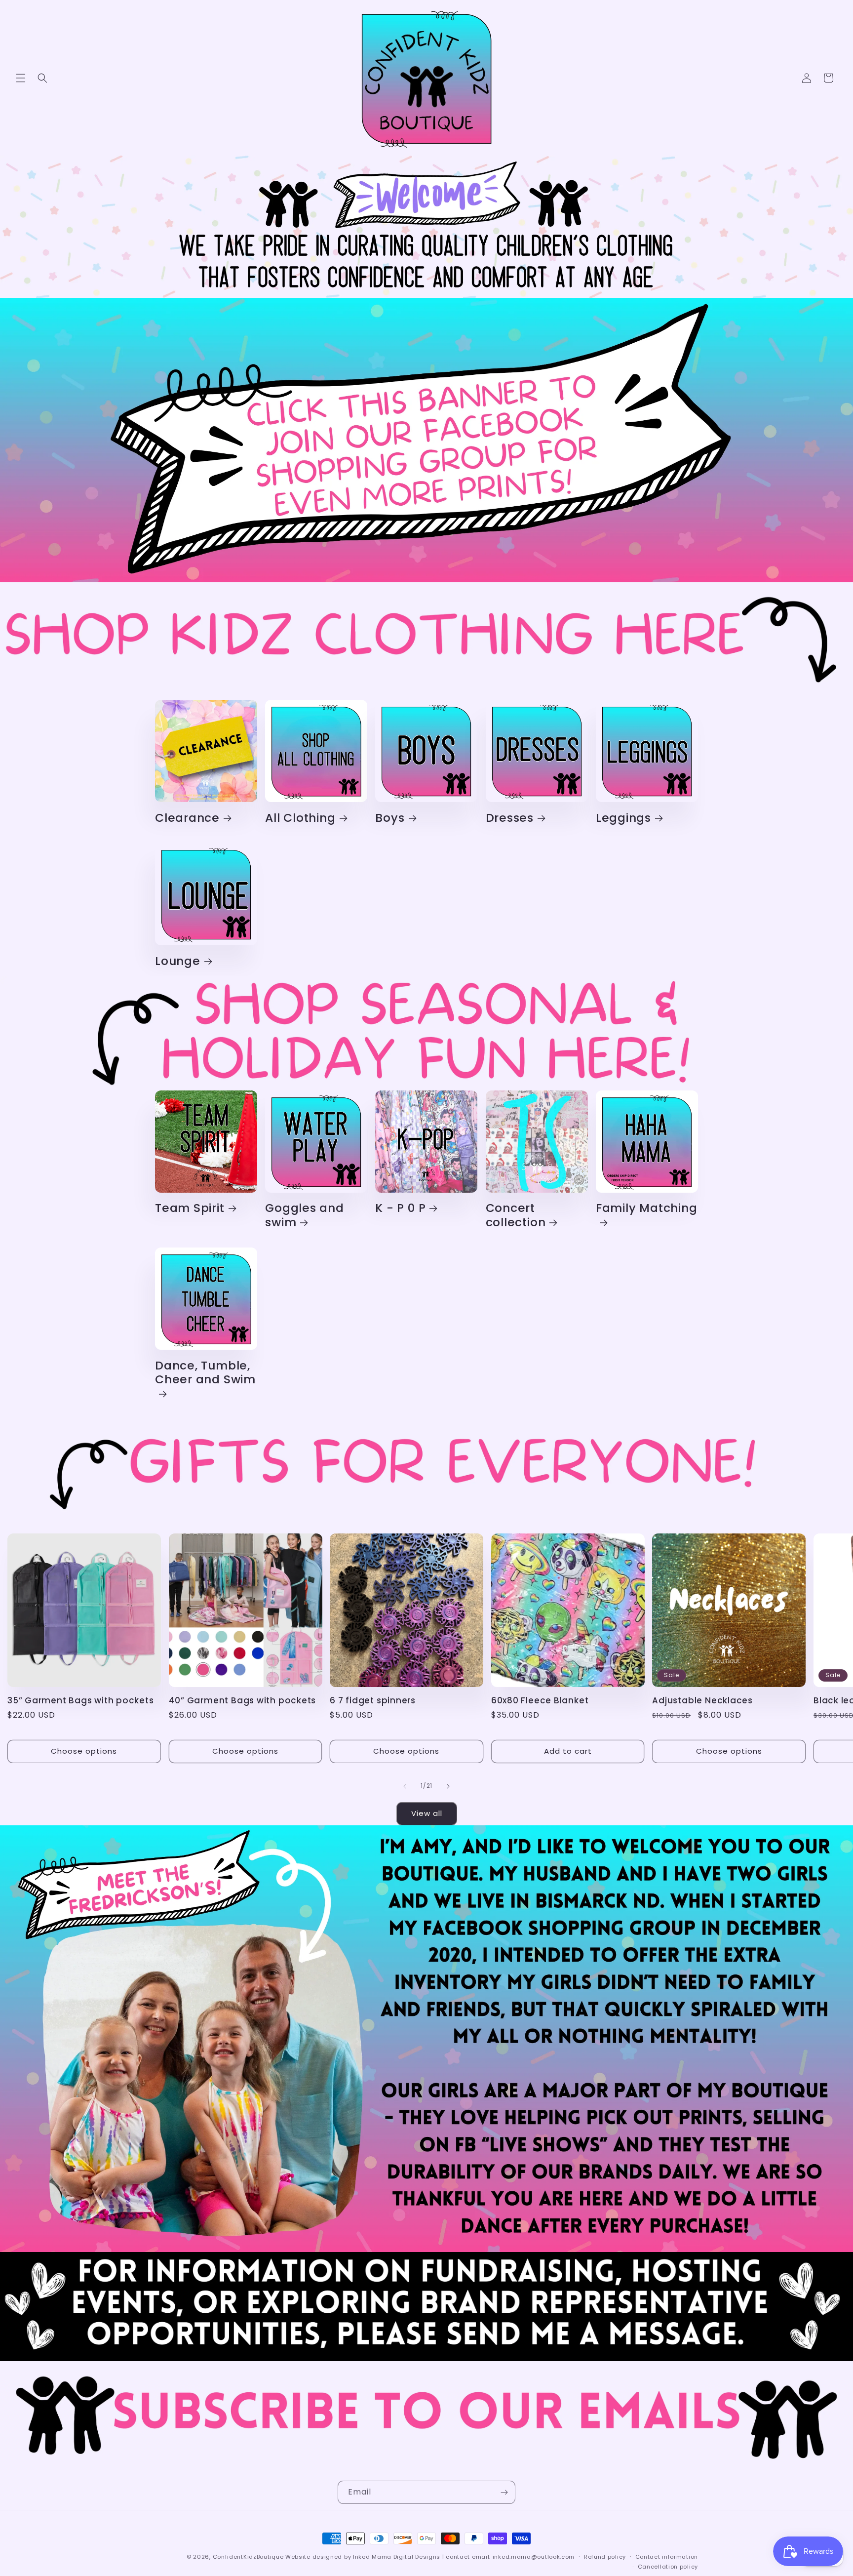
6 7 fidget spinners (373, 1701)
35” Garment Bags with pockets (81, 1701)
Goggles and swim (305, 1215)
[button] (21, 78)
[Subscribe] (504, 2492)
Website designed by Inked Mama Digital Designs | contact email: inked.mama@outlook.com (430, 2557)
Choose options (84, 1751)
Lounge (178, 961)
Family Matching (647, 1208)
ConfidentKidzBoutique (248, 2557)
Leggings (623, 818)
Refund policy (605, 2557)
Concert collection (516, 1215)
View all (427, 1813)
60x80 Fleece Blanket (540, 1701)
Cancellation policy (668, 2567)
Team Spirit (190, 1208)
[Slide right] (448, 1786)
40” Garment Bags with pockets (243, 1701)
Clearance (187, 818)
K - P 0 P (400, 1208)
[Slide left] (405, 1786)
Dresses (510, 818)
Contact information (667, 2557)
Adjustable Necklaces (702, 1701)
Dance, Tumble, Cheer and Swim (205, 1373)
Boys (390, 818)
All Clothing (300, 818)
